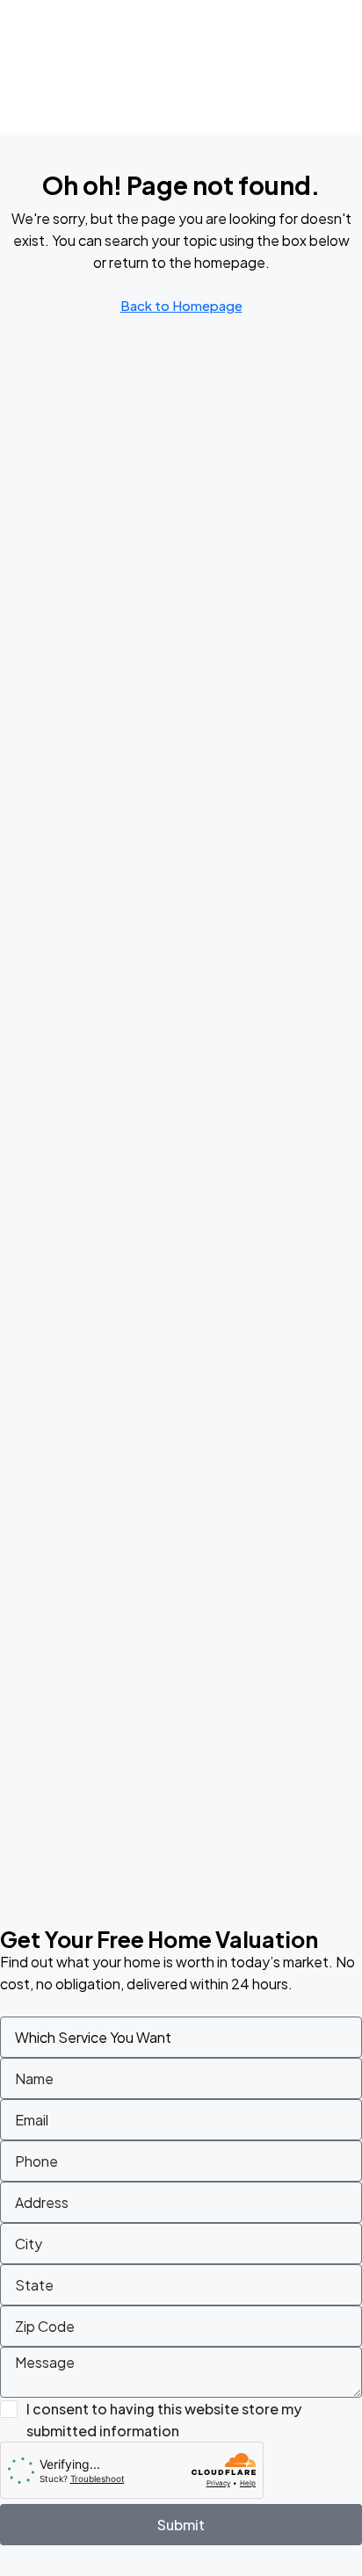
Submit (181, 2525)
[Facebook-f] (256, 87)
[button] (339, 87)
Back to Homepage (181, 305)
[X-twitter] (282, 87)
